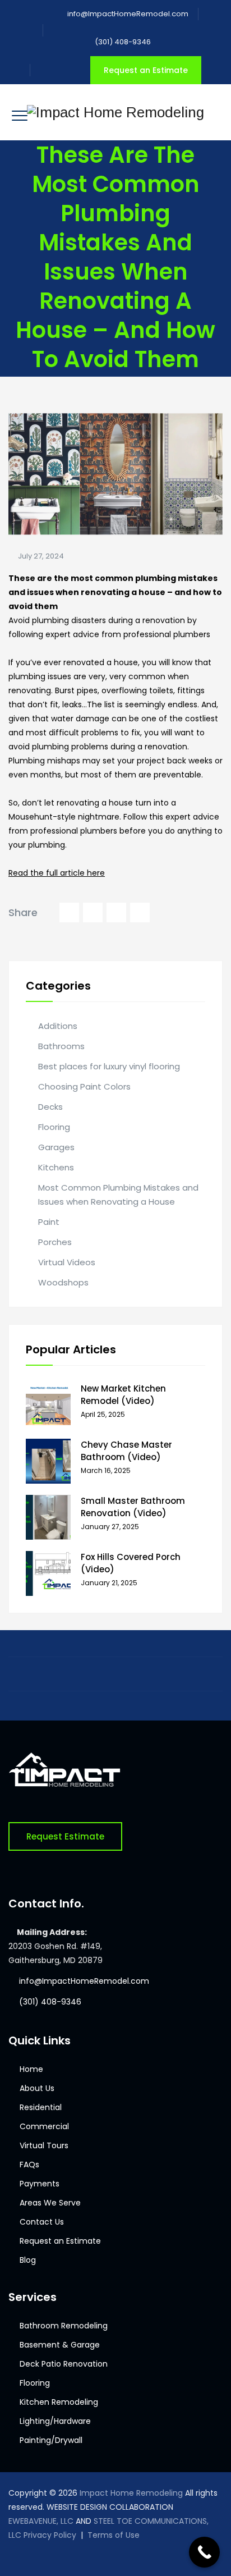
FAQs (29, 2165)
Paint (49, 1222)
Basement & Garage (60, 2345)
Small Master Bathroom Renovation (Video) (133, 1507)
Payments (40, 2184)
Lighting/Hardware (55, 2421)
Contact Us (42, 2222)
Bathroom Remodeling (64, 2326)
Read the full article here (57, 873)
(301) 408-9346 (122, 42)
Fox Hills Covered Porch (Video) (131, 1563)
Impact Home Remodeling (131, 2493)
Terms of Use (114, 2535)
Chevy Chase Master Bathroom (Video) (126, 1451)
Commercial (44, 2126)
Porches (55, 1242)
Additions (58, 1026)
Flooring (54, 1127)
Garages (56, 1147)
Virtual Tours (44, 2145)
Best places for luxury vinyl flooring (109, 1066)
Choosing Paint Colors (84, 1086)
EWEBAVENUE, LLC (41, 2521)
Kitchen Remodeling (59, 2402)
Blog (28, 2260)
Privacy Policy (50, 2535)
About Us (37, 2088)
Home (31, 2069)
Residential (41, 2107)
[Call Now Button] (204, 2552)
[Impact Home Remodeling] (115, 112)
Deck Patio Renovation (64, 2364)
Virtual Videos (67, 1262)
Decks (50, 1107)
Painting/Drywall (51, 2440)
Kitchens (56, 1167)
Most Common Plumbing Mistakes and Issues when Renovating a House (118, 1195)
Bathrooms (61, 1046)
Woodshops (63, 1282)
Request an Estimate (146, 70)
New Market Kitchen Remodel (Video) (123, 1395)
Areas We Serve (50, 2203)
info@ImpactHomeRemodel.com (128, 14)
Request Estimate (65, 1836)
